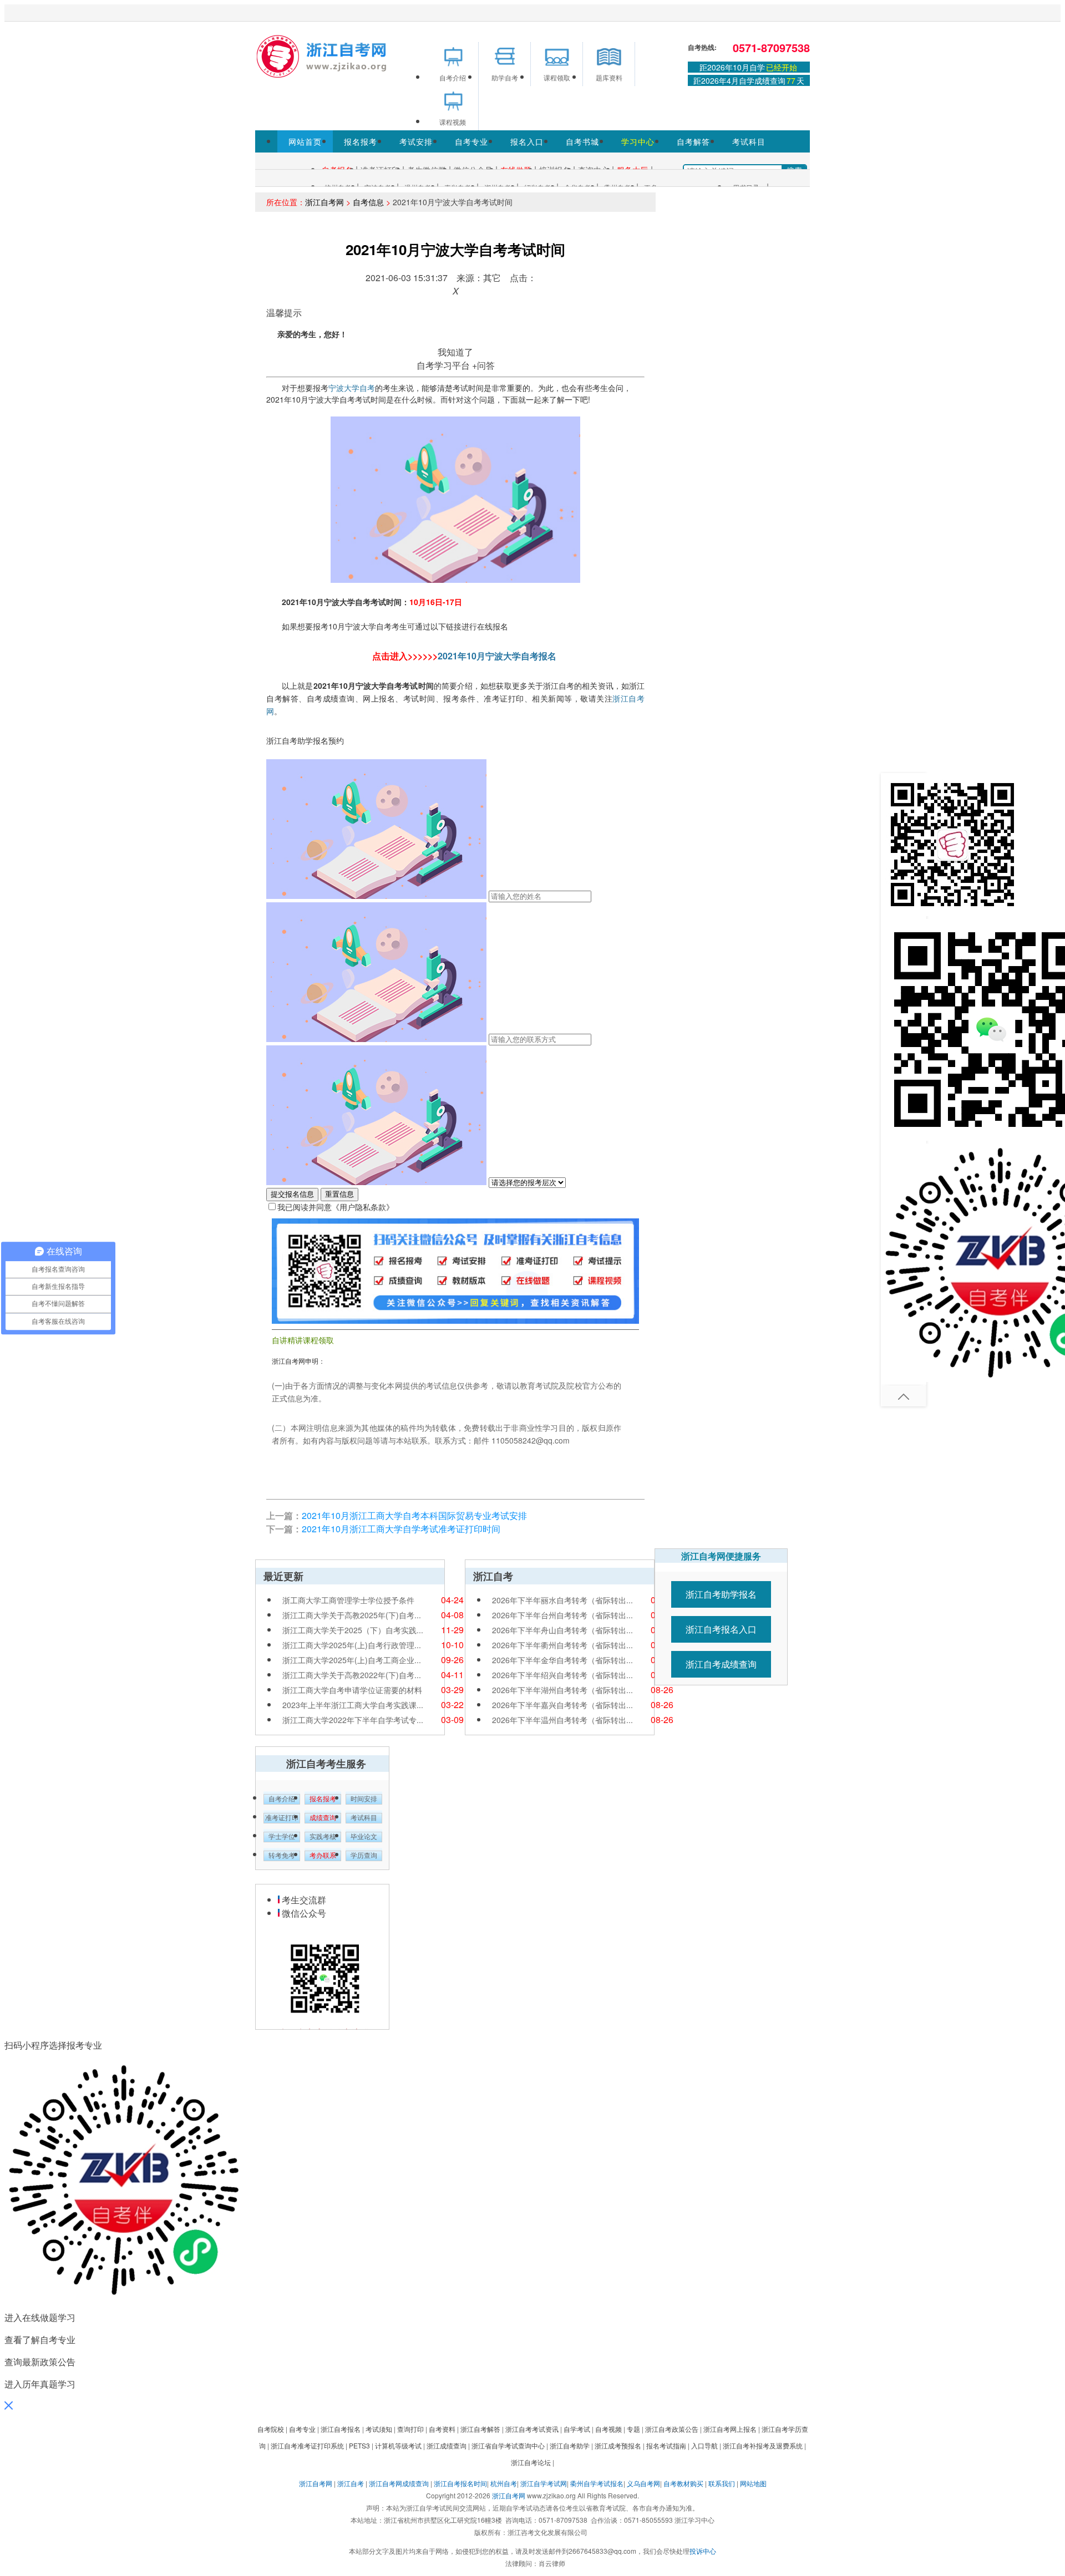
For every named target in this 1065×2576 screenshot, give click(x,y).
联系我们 (722, 2483)
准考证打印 (282, 1818)
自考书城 (582, 141)
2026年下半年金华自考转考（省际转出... (562, 1660)
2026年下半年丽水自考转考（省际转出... (562, 1600)
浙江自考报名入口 (721, 1629)
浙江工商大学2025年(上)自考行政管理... (352, 1645)
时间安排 (364, 1799)
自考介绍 (282, 1799)
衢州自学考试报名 (597, 2483)
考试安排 (416, 141)
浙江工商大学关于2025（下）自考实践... (353, 1630)
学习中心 (638, 141)
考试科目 (749, 141)
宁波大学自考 (352, 388)
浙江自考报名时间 (460, 2483)
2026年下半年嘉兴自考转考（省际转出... (562, 1705)
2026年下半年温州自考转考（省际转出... (562, 1720)
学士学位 (282, 1837)
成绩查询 (323, 1818)
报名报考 (361, 141)
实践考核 (323, 1837)
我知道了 (455, 352)
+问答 (483, 365)
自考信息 (368, 202)
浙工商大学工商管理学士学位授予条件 (348, 1600)
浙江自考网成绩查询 (399, 2483)
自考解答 (693, 141)
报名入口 (527, 141)
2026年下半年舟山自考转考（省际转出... (562, 1630)
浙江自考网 (324, 202)
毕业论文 (364, 1837)
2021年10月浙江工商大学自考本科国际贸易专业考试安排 (414, 1515)
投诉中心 (703, 2551)
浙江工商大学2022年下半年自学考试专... (353, 1720)
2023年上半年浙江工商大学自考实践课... (353, 1705)
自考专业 (471, 141)
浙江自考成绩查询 (721, 1664)
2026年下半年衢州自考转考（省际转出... (562, 1645)
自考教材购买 (683, 2483)
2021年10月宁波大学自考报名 (497, 656)
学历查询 (364, 1856)
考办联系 (323, 1856)
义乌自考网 (643, 2483)
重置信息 (339, 1194)
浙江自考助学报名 (721, 1594)
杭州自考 (504, 2483)
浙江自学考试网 (544, 2483)
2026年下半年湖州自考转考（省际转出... (562, 1690)
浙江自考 (351, 2483)
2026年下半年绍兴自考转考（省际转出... (562, 1675)
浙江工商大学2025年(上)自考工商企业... (352, 1660)
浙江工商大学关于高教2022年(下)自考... (352, 1675)
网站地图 (753, 2483)
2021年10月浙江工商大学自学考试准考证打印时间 (401, 1529)
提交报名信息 (292, 1194)
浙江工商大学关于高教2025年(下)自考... (352, 1615)
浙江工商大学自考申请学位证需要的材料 (352, 1690)
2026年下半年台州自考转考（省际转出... (562, 1615)
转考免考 (282, 1856)
